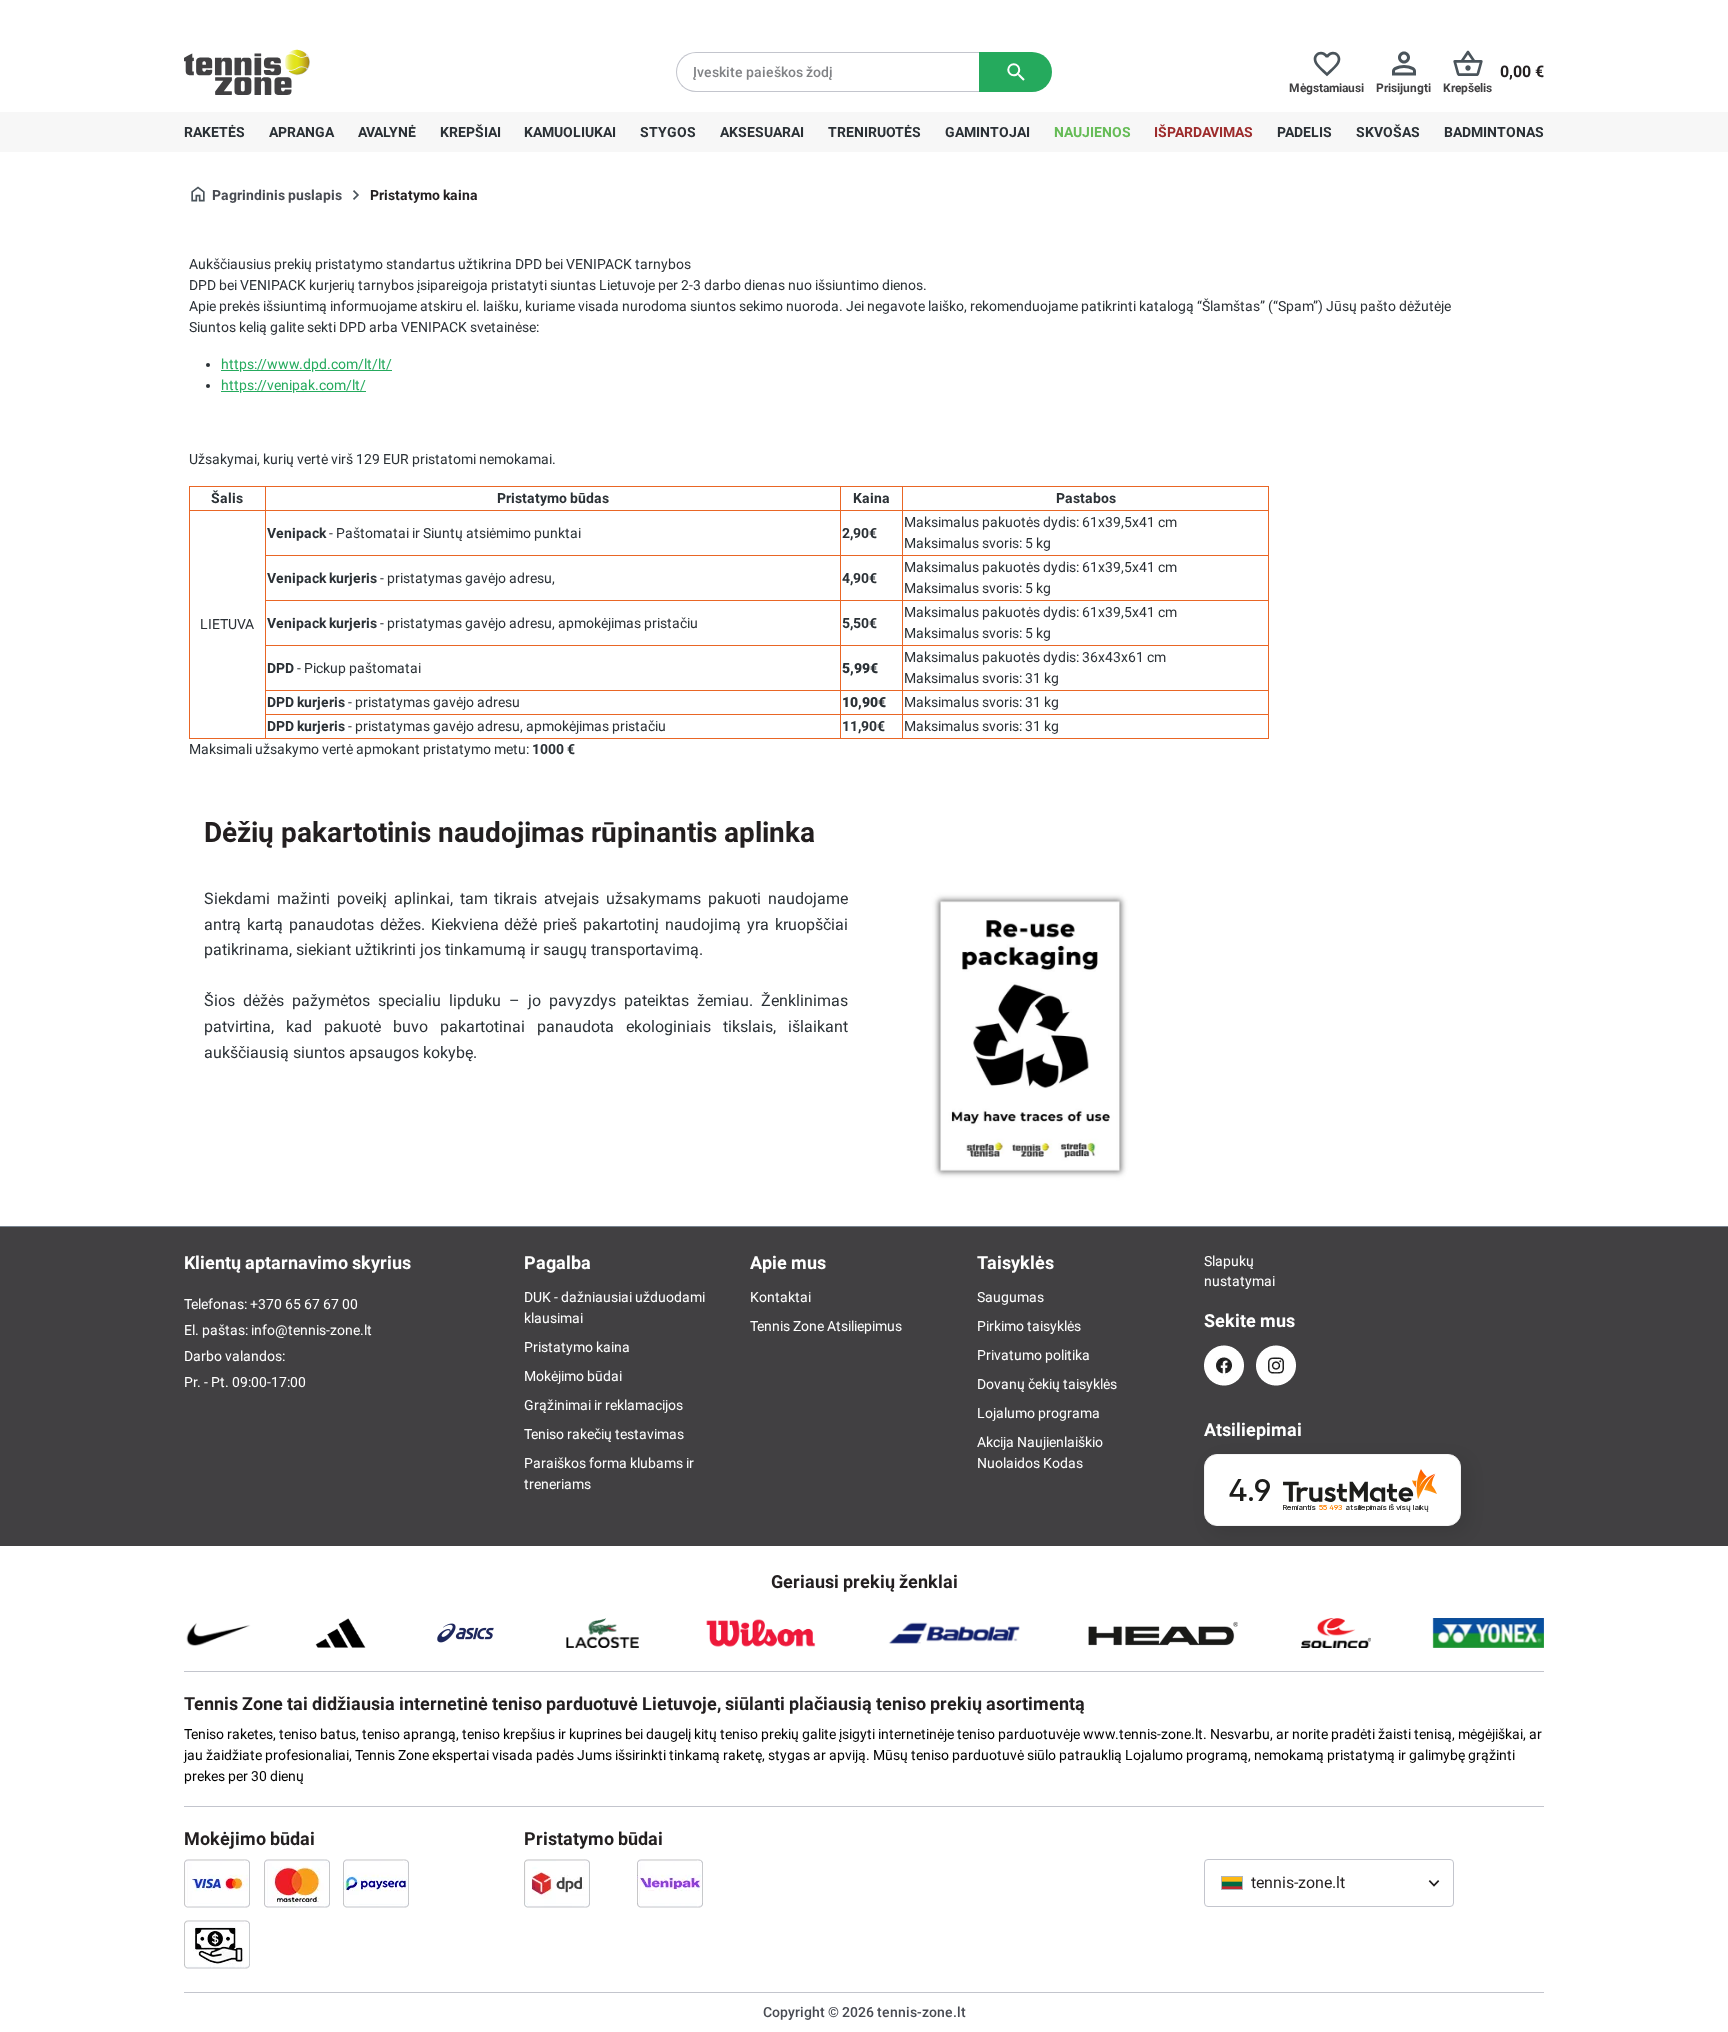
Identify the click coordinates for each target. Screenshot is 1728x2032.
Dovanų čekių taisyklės (1047, 1384)
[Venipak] (670, 1883)
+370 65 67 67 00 (333, 16)
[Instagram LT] (1276, 1365)
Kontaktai (780, 1297)
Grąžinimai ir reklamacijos (603, 1405)
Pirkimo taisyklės (1029, 1326)
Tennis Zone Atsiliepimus (826, 1326)
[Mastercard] (297, 1883)
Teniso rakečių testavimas (604, 1434)
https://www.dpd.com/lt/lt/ (306, 364)
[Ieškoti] (1015, 72)
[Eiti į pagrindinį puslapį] (247, 72)
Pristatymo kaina (577, 1347)
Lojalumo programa (1038, 1413)
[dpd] (557, 1883)
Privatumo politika (1033, 1355)
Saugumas (1010, 1297)
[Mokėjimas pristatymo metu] (217, 1944)
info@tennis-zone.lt (311, 1330)
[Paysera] (376, 1883)
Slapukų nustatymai (1224, 1271)
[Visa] (217, 1883)
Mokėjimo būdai (573, 1376)
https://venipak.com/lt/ (293, 385)
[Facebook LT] (1224, 1365)
